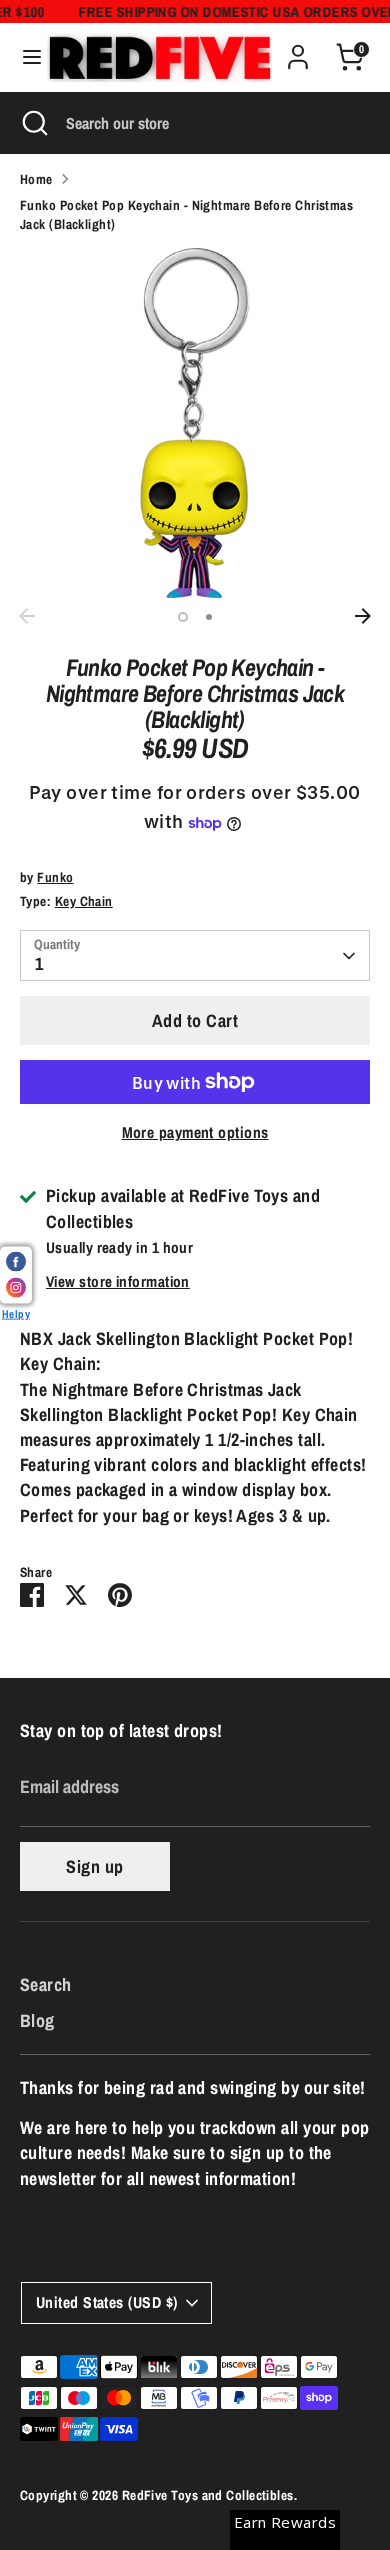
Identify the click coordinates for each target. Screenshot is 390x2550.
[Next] (363, 616)
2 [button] (209, 617)
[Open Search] (33, 123)
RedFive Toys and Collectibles (208, 2495)
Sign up (94, 1866)
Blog (37, 2020)
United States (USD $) (106, 2302)
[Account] (298, 49)
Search (46, 1984)
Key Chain (84, 901)
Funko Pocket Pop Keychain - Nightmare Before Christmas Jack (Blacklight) (186, 214)
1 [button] (183, 617)
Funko (55, 877)
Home (36, 179)
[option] (195, 423)
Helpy (16, 1312)
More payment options (195, 1132)
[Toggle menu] (24, 57)
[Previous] (27, 616)
